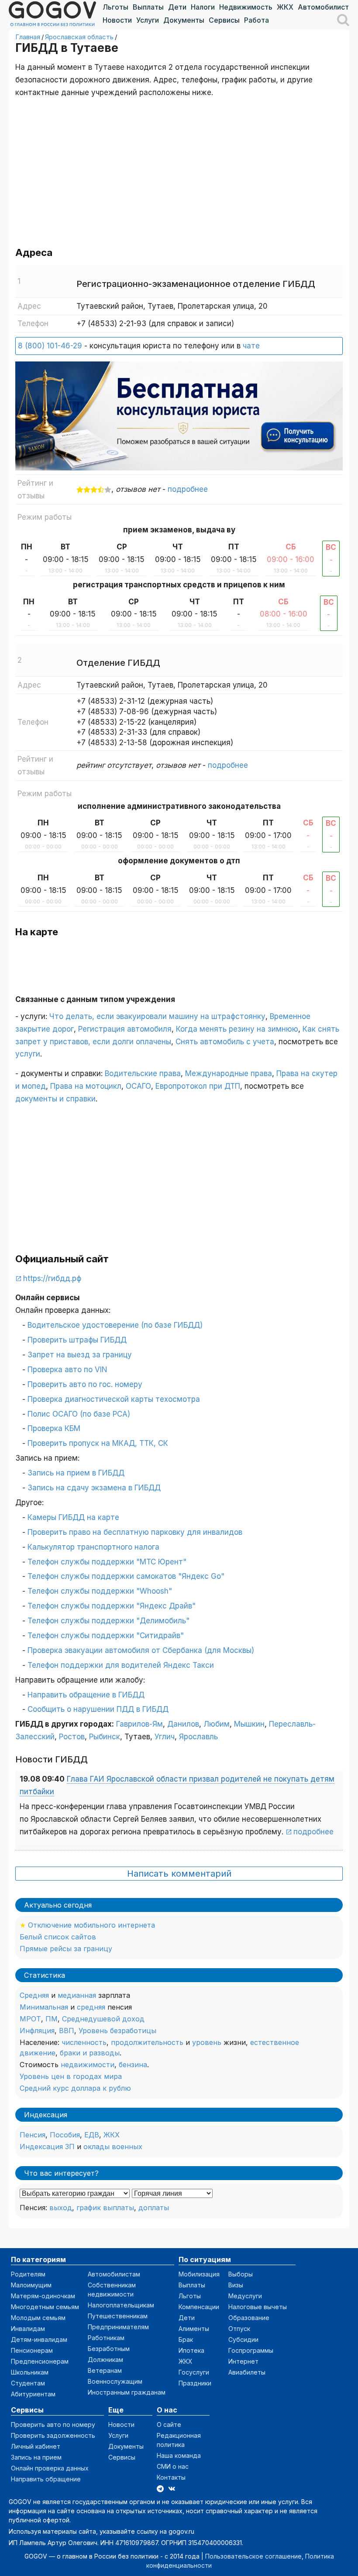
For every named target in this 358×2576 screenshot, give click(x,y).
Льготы (115, 7)
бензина (133, 2065)
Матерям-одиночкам (43, 2296)
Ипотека (191, 2350)
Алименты (194, 2329)
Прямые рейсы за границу (66, 1949)
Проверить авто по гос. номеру (85, 1384)
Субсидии (243, 2339)
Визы (236, 2285)
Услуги (148, 20)
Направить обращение (46, 2479)
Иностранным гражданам (127, 2392)
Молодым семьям (38, 2318)
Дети (177, 7)
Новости (117, 20)
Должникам (105, 2360)
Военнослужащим (115, 2381)
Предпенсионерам (40, 2361)
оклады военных (113, 2147)
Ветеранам (105, 2370)
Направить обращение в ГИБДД (86, 1695)
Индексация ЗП (47, 2147)
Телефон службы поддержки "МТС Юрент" (107, 1562)
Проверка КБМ (54, 1428)
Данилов (183, 1724)
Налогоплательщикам (121, 2305)
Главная (28, 37)
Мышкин (249, 1724)
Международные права (229, 1073)
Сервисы (224, 20)
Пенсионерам (32, 2350)
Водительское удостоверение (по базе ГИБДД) (115, 1325)
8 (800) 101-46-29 (50, 346)
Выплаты (148, 7)
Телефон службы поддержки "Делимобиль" (108, 1621)
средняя (91, 2007)
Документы (184, 20)
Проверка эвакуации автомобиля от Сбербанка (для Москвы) (141, 1650)
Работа (256, 20)
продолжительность (147, 2042)
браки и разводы (90, 2053)
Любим (217, 1724)
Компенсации (199, 2307)
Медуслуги (245, 2296)
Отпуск (239, 2329)
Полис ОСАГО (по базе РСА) (79, 1414)
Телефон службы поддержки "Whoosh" (100, 1591)
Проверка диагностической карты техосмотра (114, 1399)
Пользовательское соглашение (253, 2556)
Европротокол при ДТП (198, 1086)
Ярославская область (79, 37)
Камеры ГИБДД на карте (73, 1517)
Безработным (109, 2349)
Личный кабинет (36, 2446)
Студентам (28, 2383)
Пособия (65, 2135)
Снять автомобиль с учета (225, 1042)
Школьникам (30, 2372)
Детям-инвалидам (39, 2339)
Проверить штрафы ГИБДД (77, 1340)
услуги (28, 1054)
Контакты (171, 2477)
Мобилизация (199, 2274)
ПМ (52, 2019)
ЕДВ (92, 2135)
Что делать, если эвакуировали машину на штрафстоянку (157, 1016)
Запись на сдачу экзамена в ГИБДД (94, 1488)
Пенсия (33, 2135)
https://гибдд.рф (52, 1278)
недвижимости (88, 2065)
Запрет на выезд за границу (80, 1355)
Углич (165, 1737)
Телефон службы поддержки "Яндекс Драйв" (112, 1606)
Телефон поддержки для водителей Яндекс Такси (121, 1665)
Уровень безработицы (117, 2031)
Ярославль (198, 1737)
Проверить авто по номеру (53, 2424)
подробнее (188, 489)
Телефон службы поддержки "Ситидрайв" (106, 1636)
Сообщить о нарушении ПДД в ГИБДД (98, 1709)
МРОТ (30, 2019)
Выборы (241, 2274)
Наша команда (179, 2455)
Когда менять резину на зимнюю (237, 1029)
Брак (186, 2339)
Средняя (34, 1995)
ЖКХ (285, 7)
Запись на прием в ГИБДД (76, 1473)
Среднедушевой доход (103, 2019)
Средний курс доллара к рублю (75, 2088)
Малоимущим (31, 2285)
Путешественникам (118, 2316)
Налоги (203, 7)
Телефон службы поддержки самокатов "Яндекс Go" (126, 1576)
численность (84, 2042)
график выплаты (105, 2208)
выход (61, 2208)
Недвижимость (246, 7)
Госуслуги (194, 2372)
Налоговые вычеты (258, 2307)
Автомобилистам (328, 7)
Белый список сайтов (58, 1937)
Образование (249, 2318)
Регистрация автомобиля (125, 1029)
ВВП (67, 2031)
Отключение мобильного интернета (91, 1925)
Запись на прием (36, 2457)
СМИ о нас (173, 2466)
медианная (77, 1995)
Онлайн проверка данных (50, 2468)
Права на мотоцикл (86, 1086)
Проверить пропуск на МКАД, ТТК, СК (98, 1443)
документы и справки (55, 1099)
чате (251, 346)
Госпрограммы (251, 2350)
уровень (207, 2042)
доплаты (154, 2208)
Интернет (243, 2361)
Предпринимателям (118, 2327)
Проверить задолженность (53, 2435)
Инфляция (37, 2031)
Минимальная (44, 2007)
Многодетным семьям (45, 2307)
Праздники (195, 2383)
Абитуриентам (33, 2394)
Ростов (72, 1737)
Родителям (28, 2274)
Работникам (106, 2338)
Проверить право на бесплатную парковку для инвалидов (135, 1532)
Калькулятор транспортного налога (93, 1547)
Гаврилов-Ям (139, 1724)
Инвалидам (28, 2329)
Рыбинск (105, 1737)
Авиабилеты (247, 2372)
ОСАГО (138, 1086)
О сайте (169, 2424)
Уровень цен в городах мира (71, 2076)
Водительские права (143, 1073)
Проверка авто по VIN (67, 1370)
